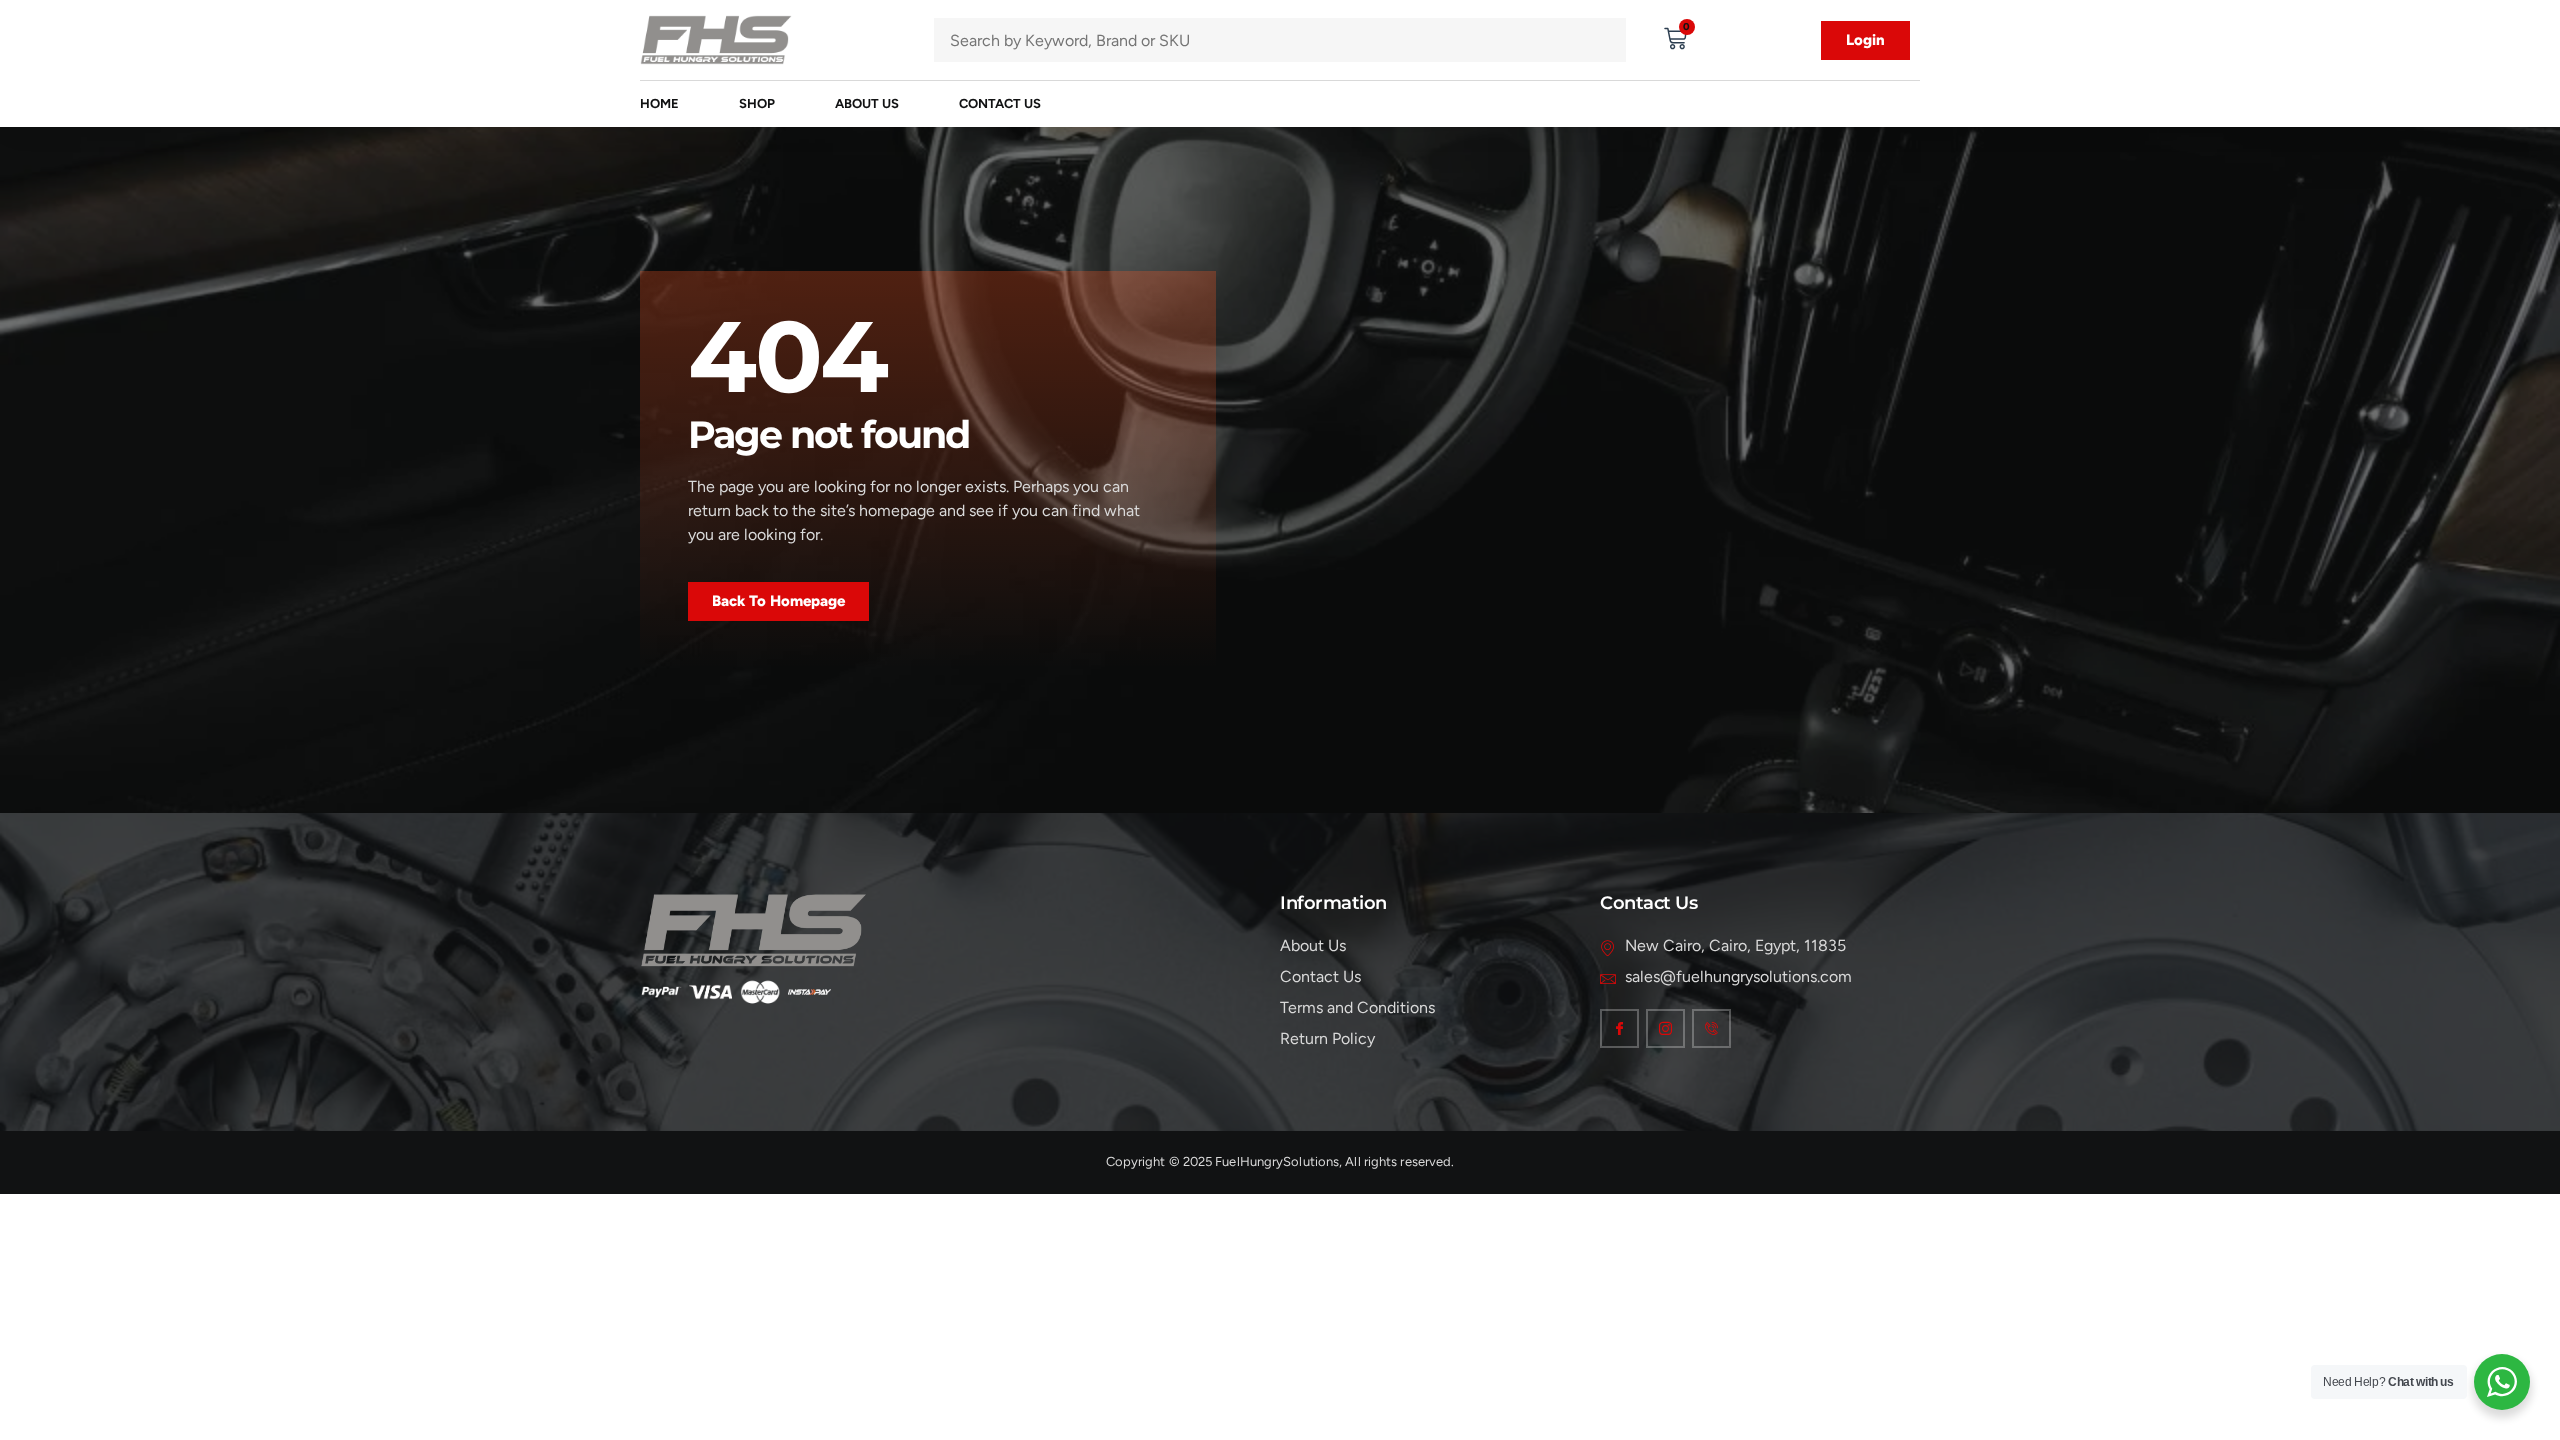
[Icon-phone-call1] (1711, 1028)
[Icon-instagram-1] (1665, 1028)
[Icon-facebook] (1619, 1028)
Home (659, 103)
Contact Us (1000, 103)
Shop (757, 103)
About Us (867, 103)
